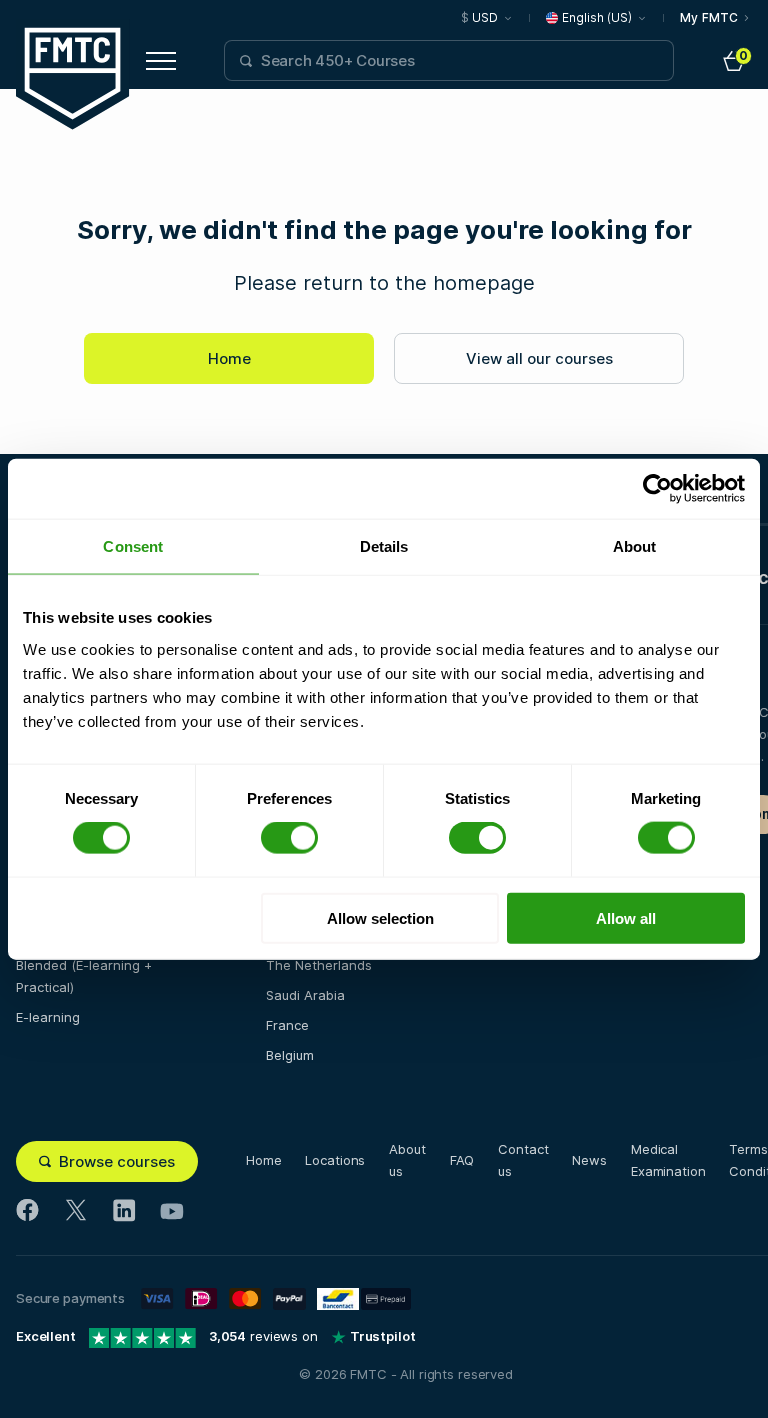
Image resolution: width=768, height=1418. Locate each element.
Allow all (626, 917)
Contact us (523, 1160)
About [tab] (635, 546)
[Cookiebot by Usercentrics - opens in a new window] (657, 489)
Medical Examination (668, 1160)
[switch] (289, 838)
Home (229, 358)
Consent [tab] (133, 546)
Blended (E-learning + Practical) (84, 976)
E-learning (48, 1017)
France (287, 1025)
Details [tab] (384, 546)
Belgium (290, 1055)
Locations (335, 1160)
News (589, 1160)
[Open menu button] (161, 61)
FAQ (462, 1160)
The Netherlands (319, 965)
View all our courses (539, 358)
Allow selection (380, 917)
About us (407, 1160)
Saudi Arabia (305, 995)
